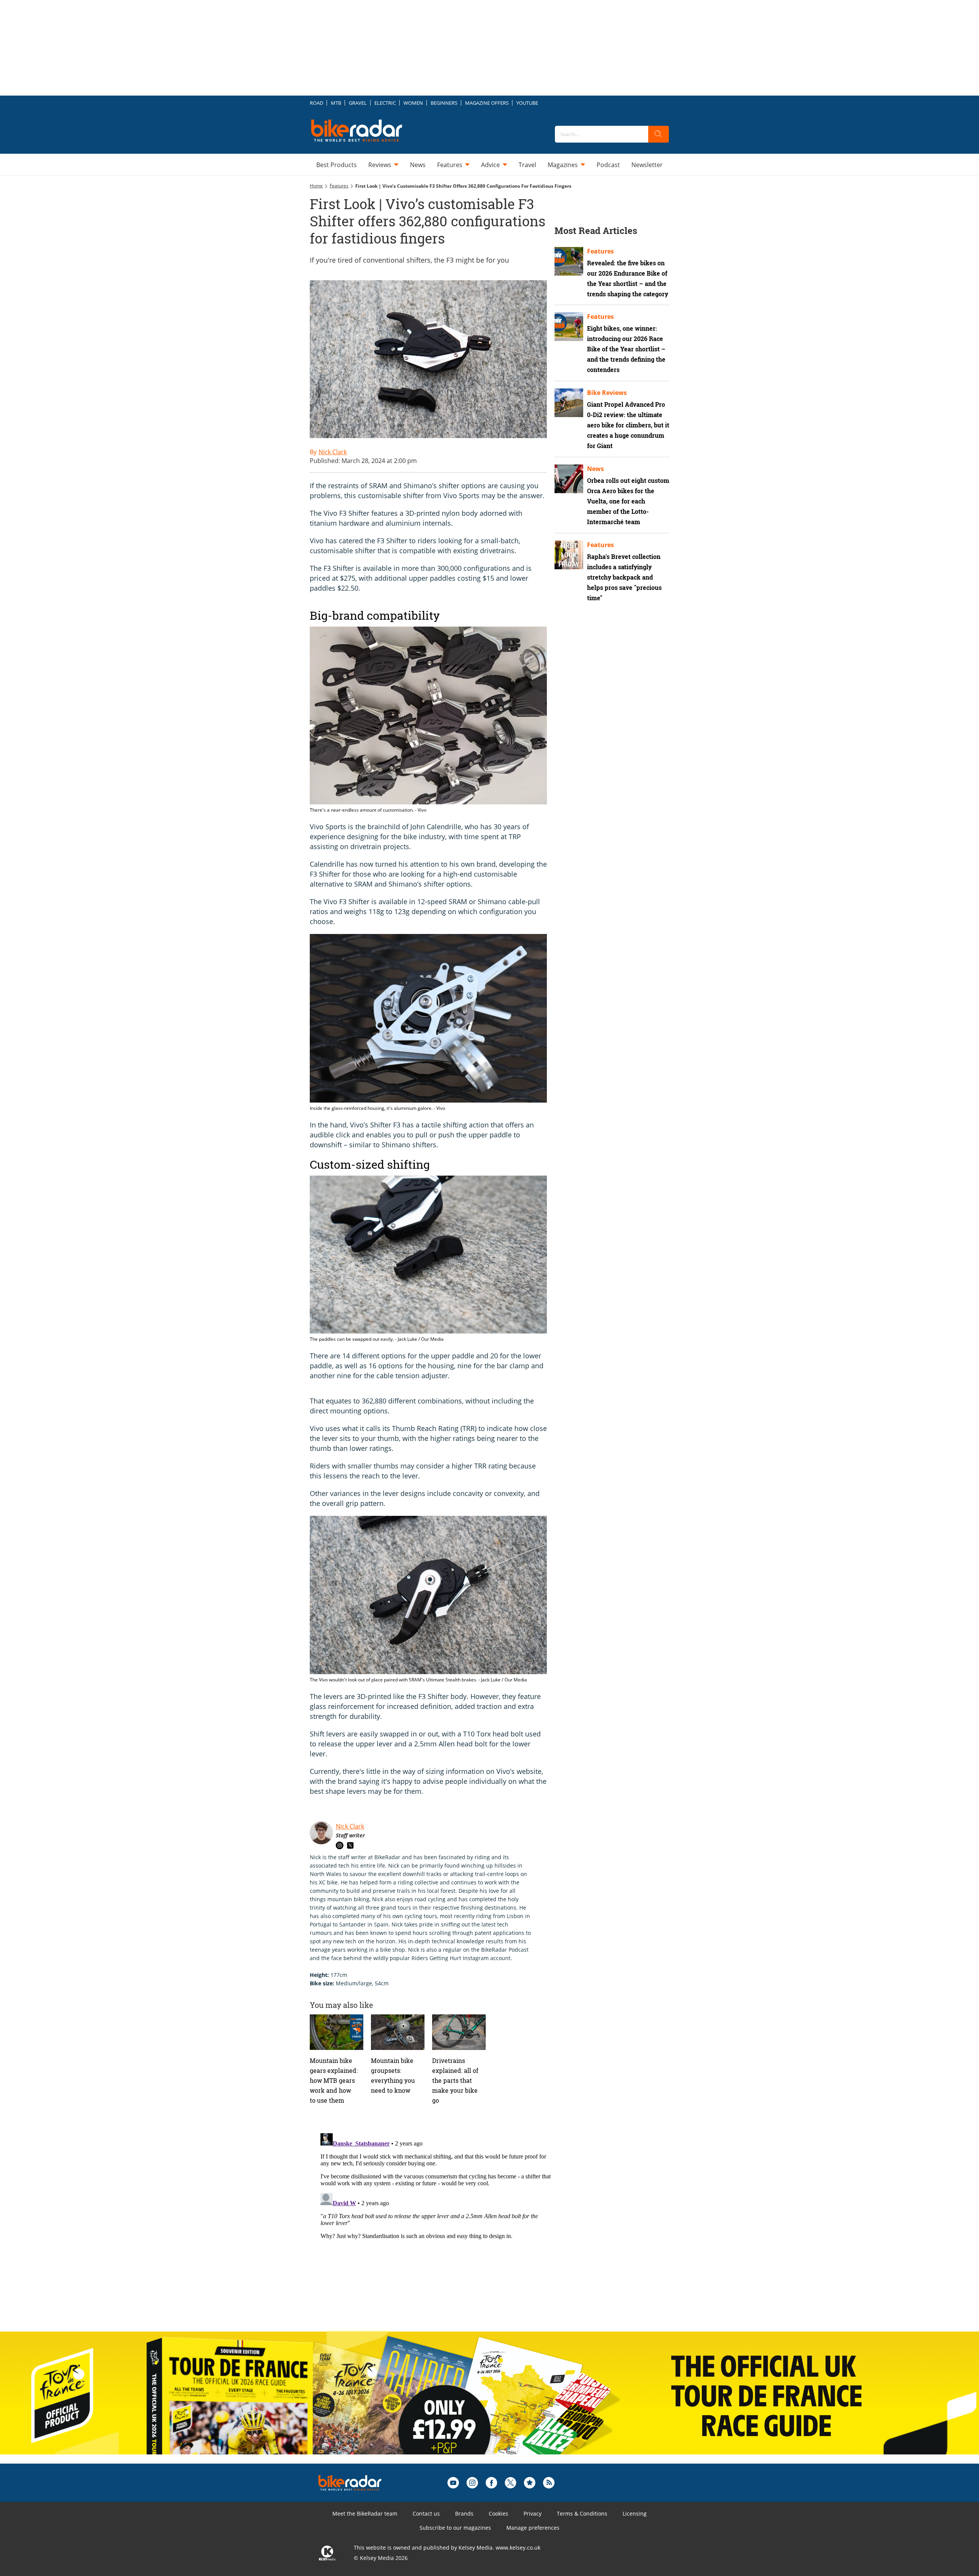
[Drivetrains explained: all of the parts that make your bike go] (459, 2032)
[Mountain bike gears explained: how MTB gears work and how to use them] (337, 2032)
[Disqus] (436, 2226)
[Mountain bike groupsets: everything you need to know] (398, 2032)
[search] (659, 134)
